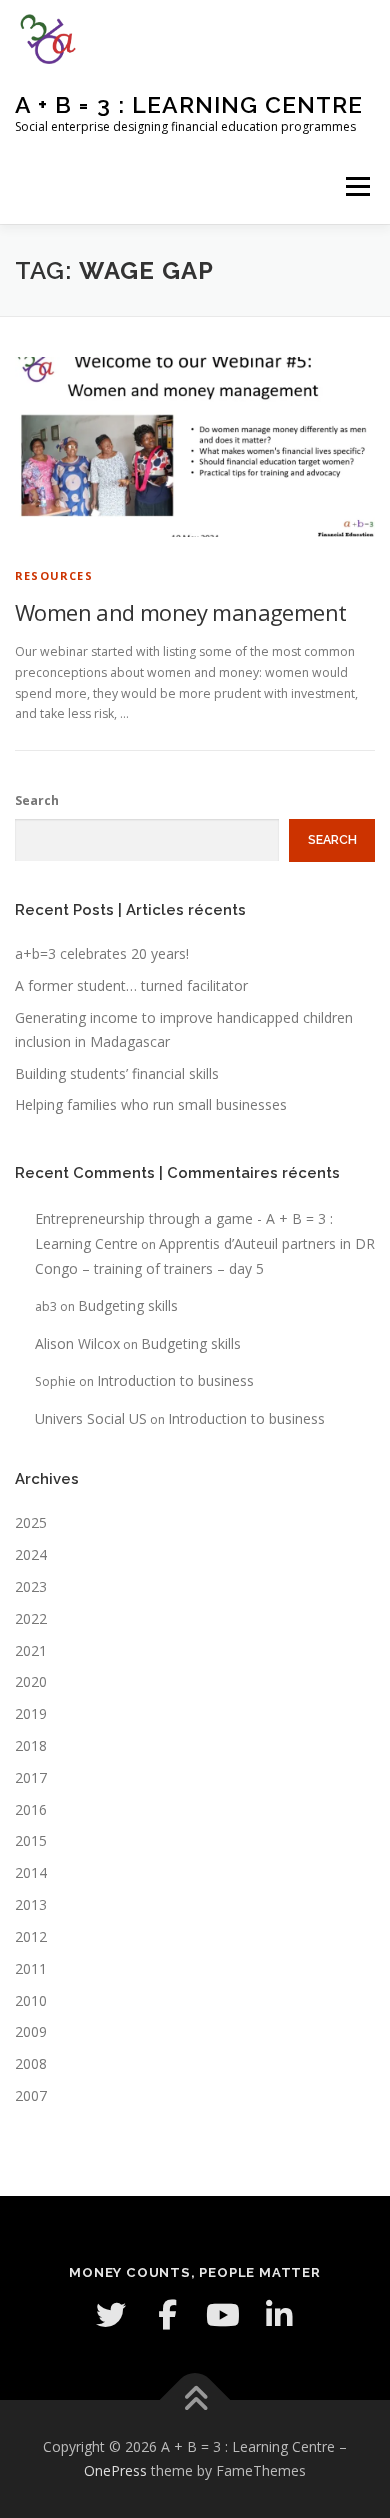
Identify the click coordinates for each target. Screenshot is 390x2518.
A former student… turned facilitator (131, 985)
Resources (54, 575)
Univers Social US (91, 1418)
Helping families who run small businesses (151, 1104)
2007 (31, 2095)
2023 (31, 1586)
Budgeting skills (128, 1305)
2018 (31, 1745)
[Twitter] (111, 2315)
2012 (31, 1936)
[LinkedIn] (279, 2315)
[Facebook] (167, 2315)
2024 (31, 1554)
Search (37, 800)
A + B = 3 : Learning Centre (189, 104)
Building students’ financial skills (117, 1073)
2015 (31, 1840)
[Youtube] (223, 2315)
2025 (31, 1522)
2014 (31, 1872)
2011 (31, 1968)
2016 (31, 1809)
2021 (31, 1650)
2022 (31, 1618)
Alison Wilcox (77, 1343)
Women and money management (180, 612)
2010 (31, 2000)
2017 (31, 1777)
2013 (31, 1904)
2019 (31, 1713)
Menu (356, 186)
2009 (31, 2031)
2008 (31, 2063)
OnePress (115, 2470)
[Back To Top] (195, 2400)
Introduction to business (175, 1380)
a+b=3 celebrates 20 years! (102, 953)
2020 (31, 1681)
